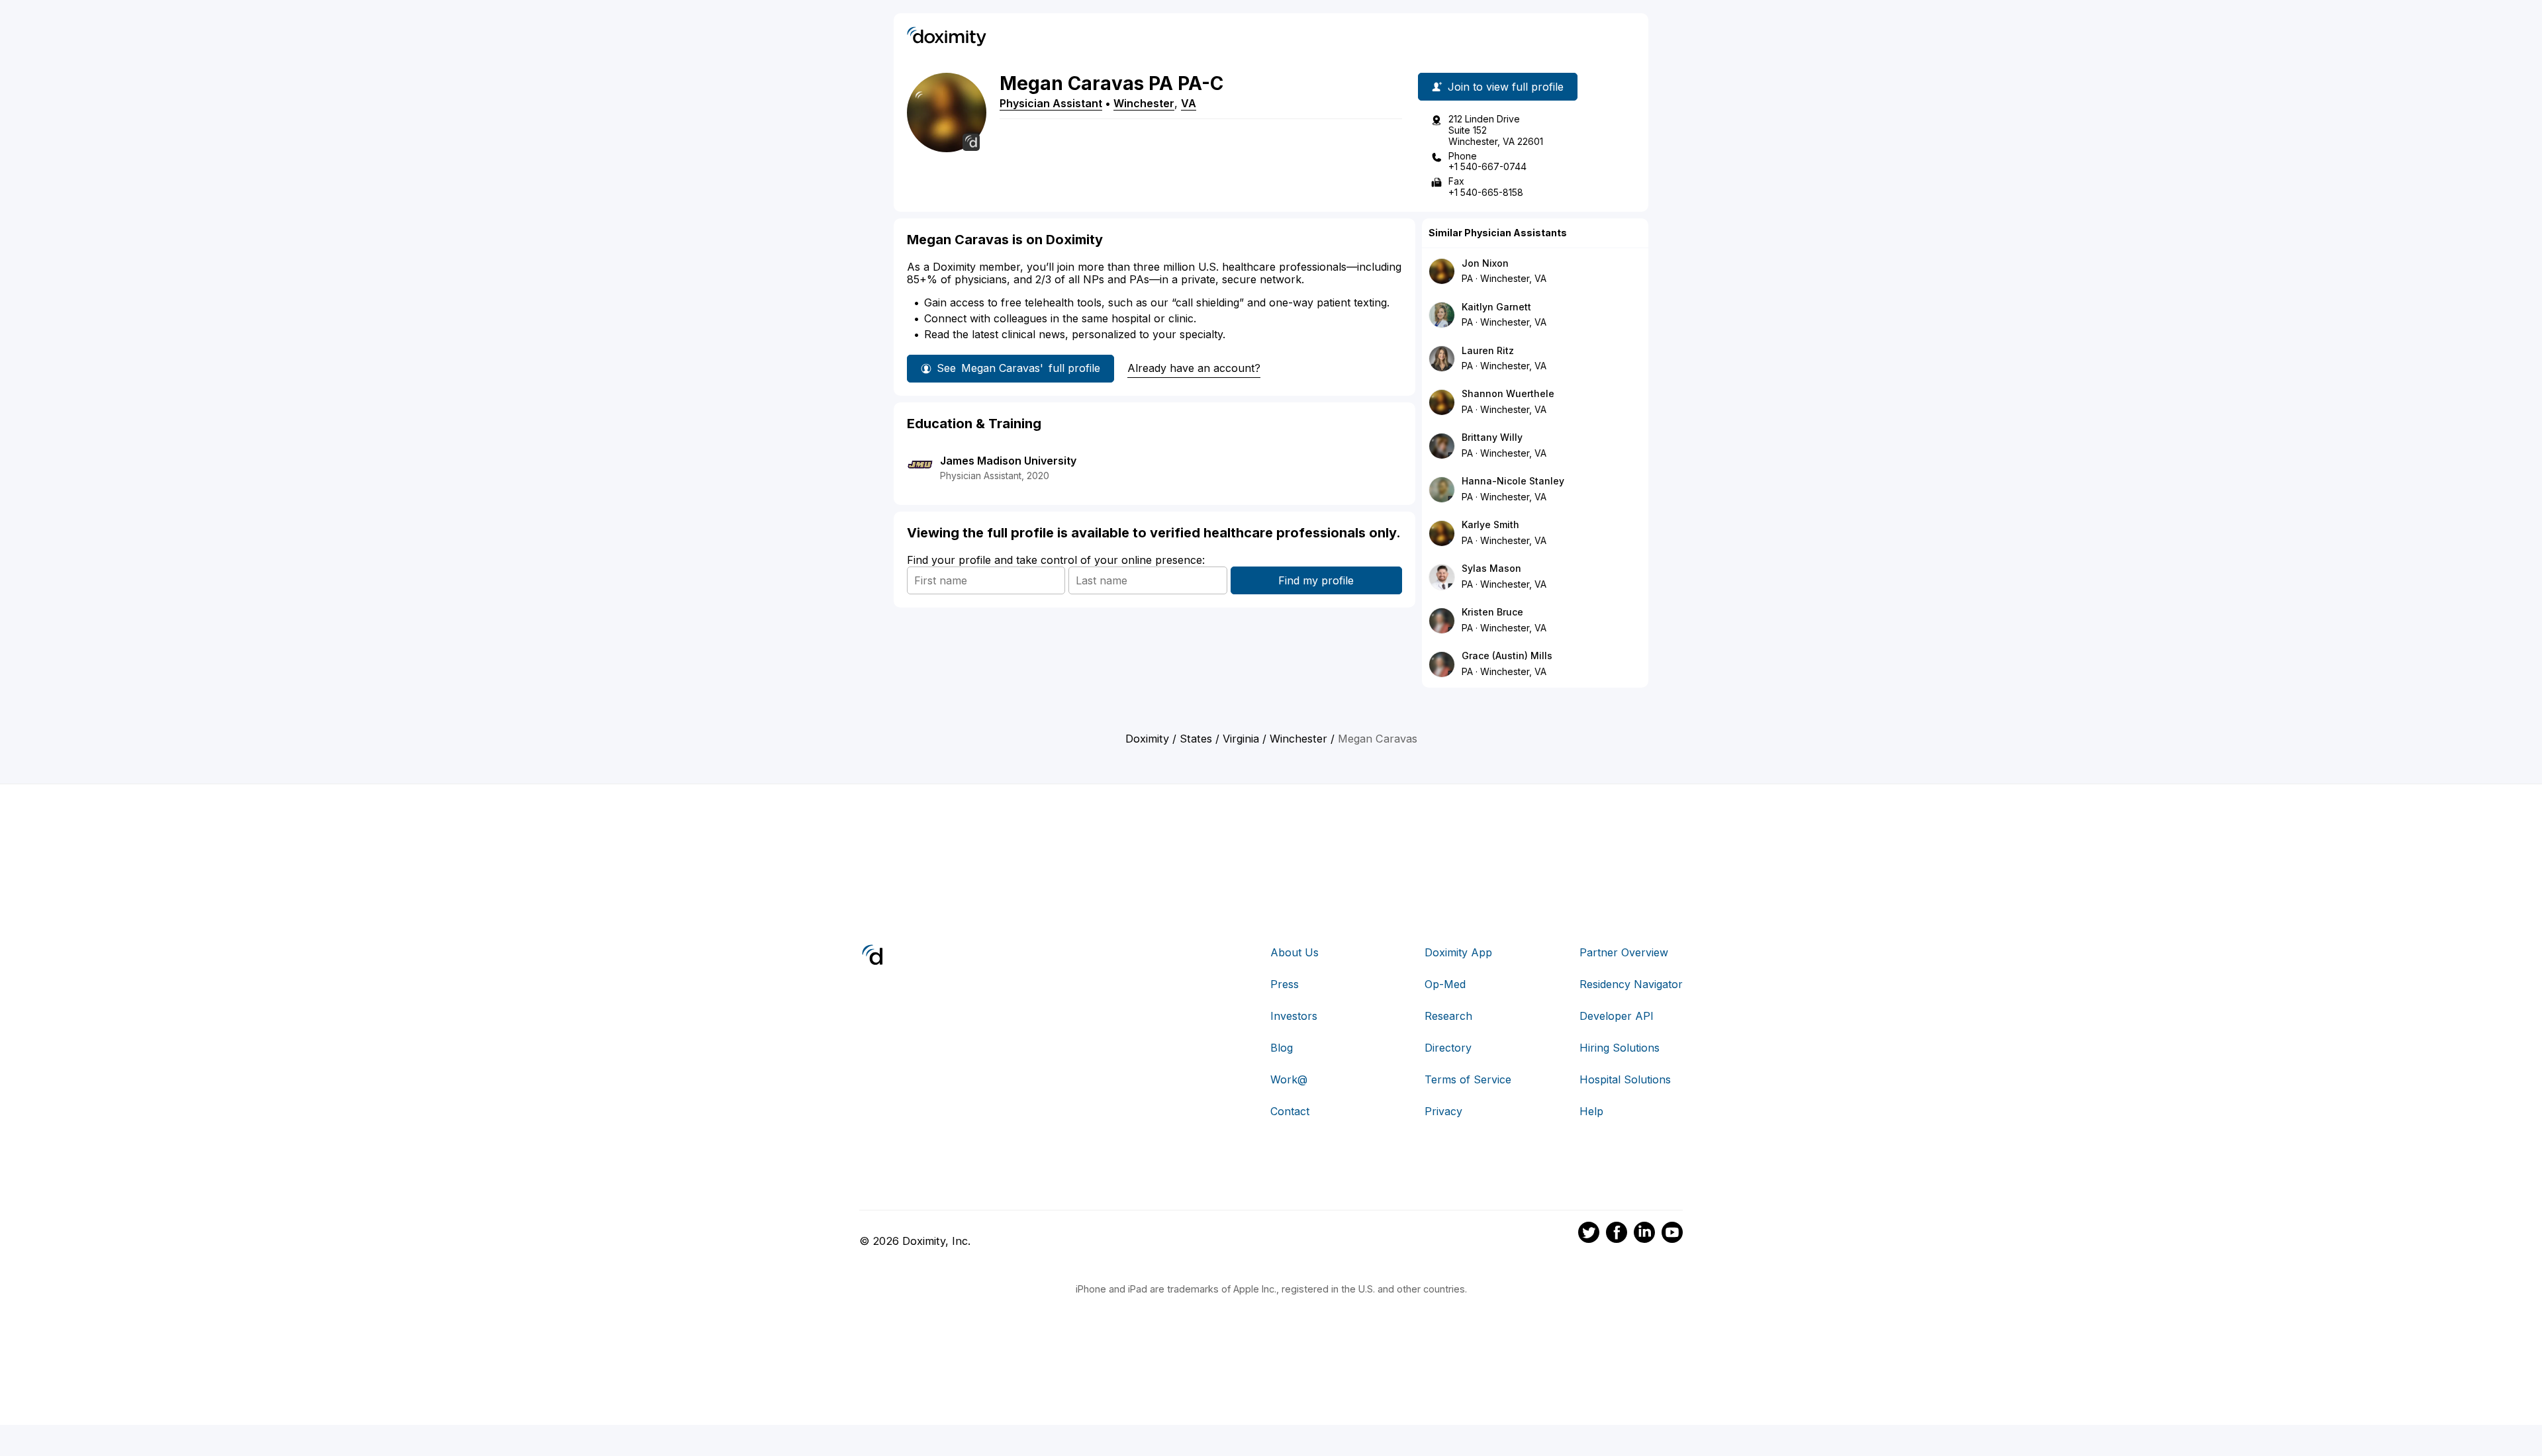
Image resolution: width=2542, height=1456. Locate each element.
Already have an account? (1194, 368)
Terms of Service (1468, 1079)
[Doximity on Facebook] (1617, 1234)
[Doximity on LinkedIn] (1644, 1234)
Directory (1448, 1048)
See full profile (1018, 368)
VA (1189, 103)
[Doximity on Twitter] (1589, 1234)
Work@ (1289, 1079)
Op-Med (1445, 984)
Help (1591, 1111)
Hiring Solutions (1620, 1048)
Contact (1290, 1111)
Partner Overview (1624, 952)
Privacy (1443, 1111)
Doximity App (1458, 952)
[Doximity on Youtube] (1672, 1234)
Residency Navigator (1631, 984)
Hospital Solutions (1625, 1079)
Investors (1294, 1016)
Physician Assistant (1051, 103)
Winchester (1144, 103)
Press (1285, 984)
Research (1448, 1016)
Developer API (1617, 1016)
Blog (1282, 1048)
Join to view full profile (1506, 87)
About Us (1295, 952)
